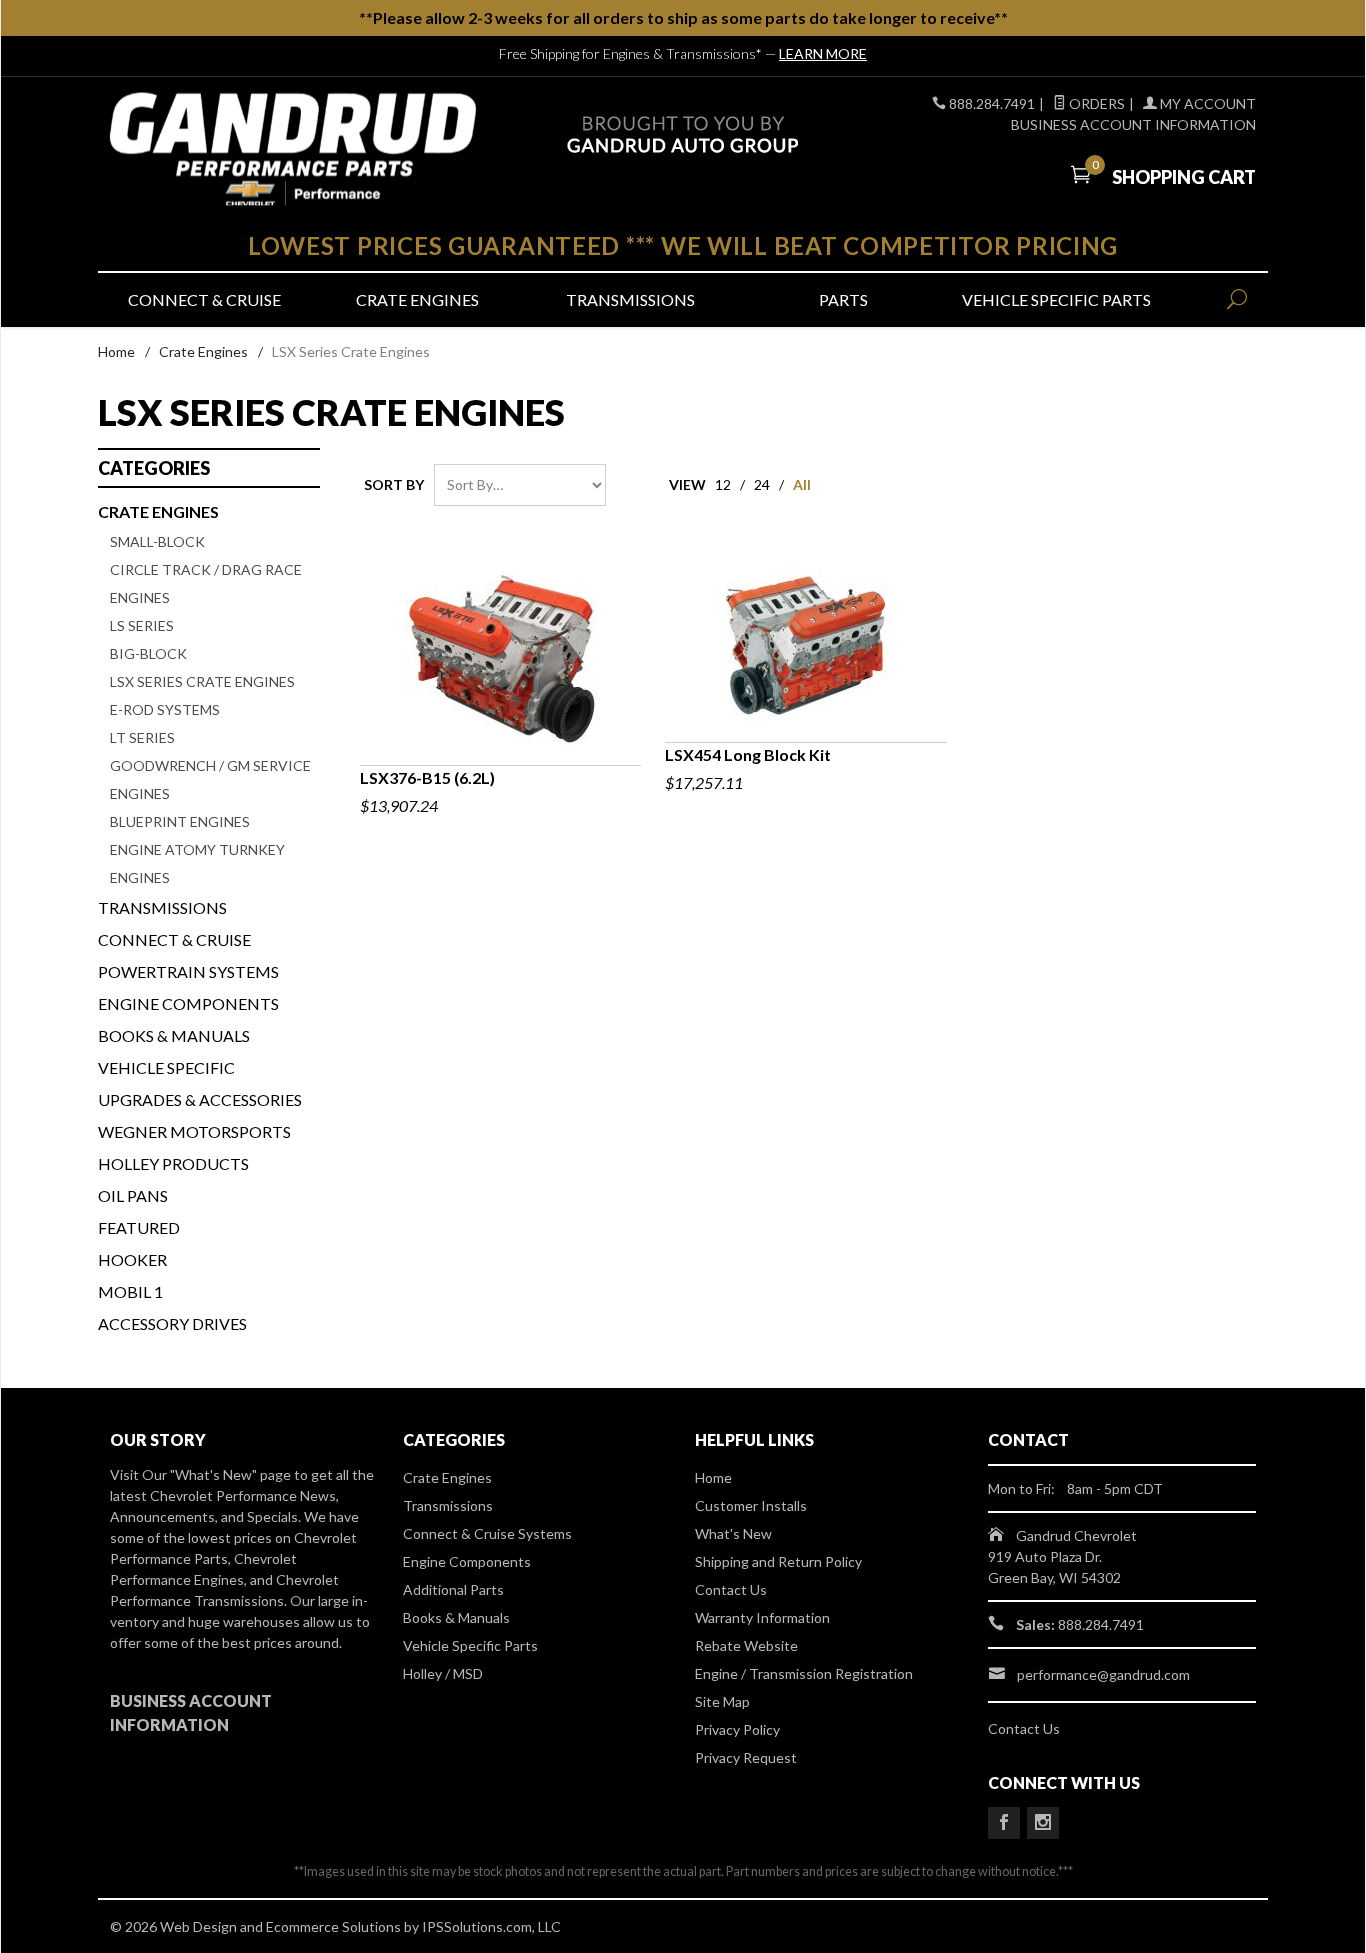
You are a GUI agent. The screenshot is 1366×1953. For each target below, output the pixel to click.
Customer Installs (751, 1505)
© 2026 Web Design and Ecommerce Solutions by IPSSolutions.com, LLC (335, 1926)
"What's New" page (230, 1474)
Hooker (132, 1259)
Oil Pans (133, 1195)
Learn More (823, 53)
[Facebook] (1004, 1823)
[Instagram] (1043, 1823)
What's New (733, 1533)
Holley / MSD (443, 1673)
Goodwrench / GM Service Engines (210, 779)
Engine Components (188, 1003)
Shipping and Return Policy (778, 1561)
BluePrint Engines (180, 821)
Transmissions (630, 299)
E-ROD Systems (165, 709)
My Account (1206, 103)
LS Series (142, 625)
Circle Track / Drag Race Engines (206, 583)
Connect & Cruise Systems (487, 1533)
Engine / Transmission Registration (804, 1673)
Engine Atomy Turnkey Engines (197, 863)
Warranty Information (762, 1617)
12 (723, 484)
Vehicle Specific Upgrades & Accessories (200, 1083)
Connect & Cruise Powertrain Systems (188, 955)
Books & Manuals (174, 1035)
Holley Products (173, 1163)
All (802, 484)
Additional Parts (453, 1589)
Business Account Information (1133, 124)
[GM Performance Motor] (293, 149)
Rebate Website (746, 1645)
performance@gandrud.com (1103, 1674)
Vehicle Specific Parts (1056, 299)
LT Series (142, 737)
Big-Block (148, 653)
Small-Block (157, 541)
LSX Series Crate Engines (202, 681)
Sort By (394, 484)
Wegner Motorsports (194, 1131)
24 (762, 484)
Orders (1095, 103)
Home (116, 351)
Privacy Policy (737, 1729)
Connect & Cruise (204, 299)
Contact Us (731, 1589)
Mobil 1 (130, 1291)
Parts (843, 299)
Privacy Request (746, 1757)
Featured (139, 1227)
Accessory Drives (172, 1323)
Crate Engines (417, 299)
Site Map (722, 1701)
